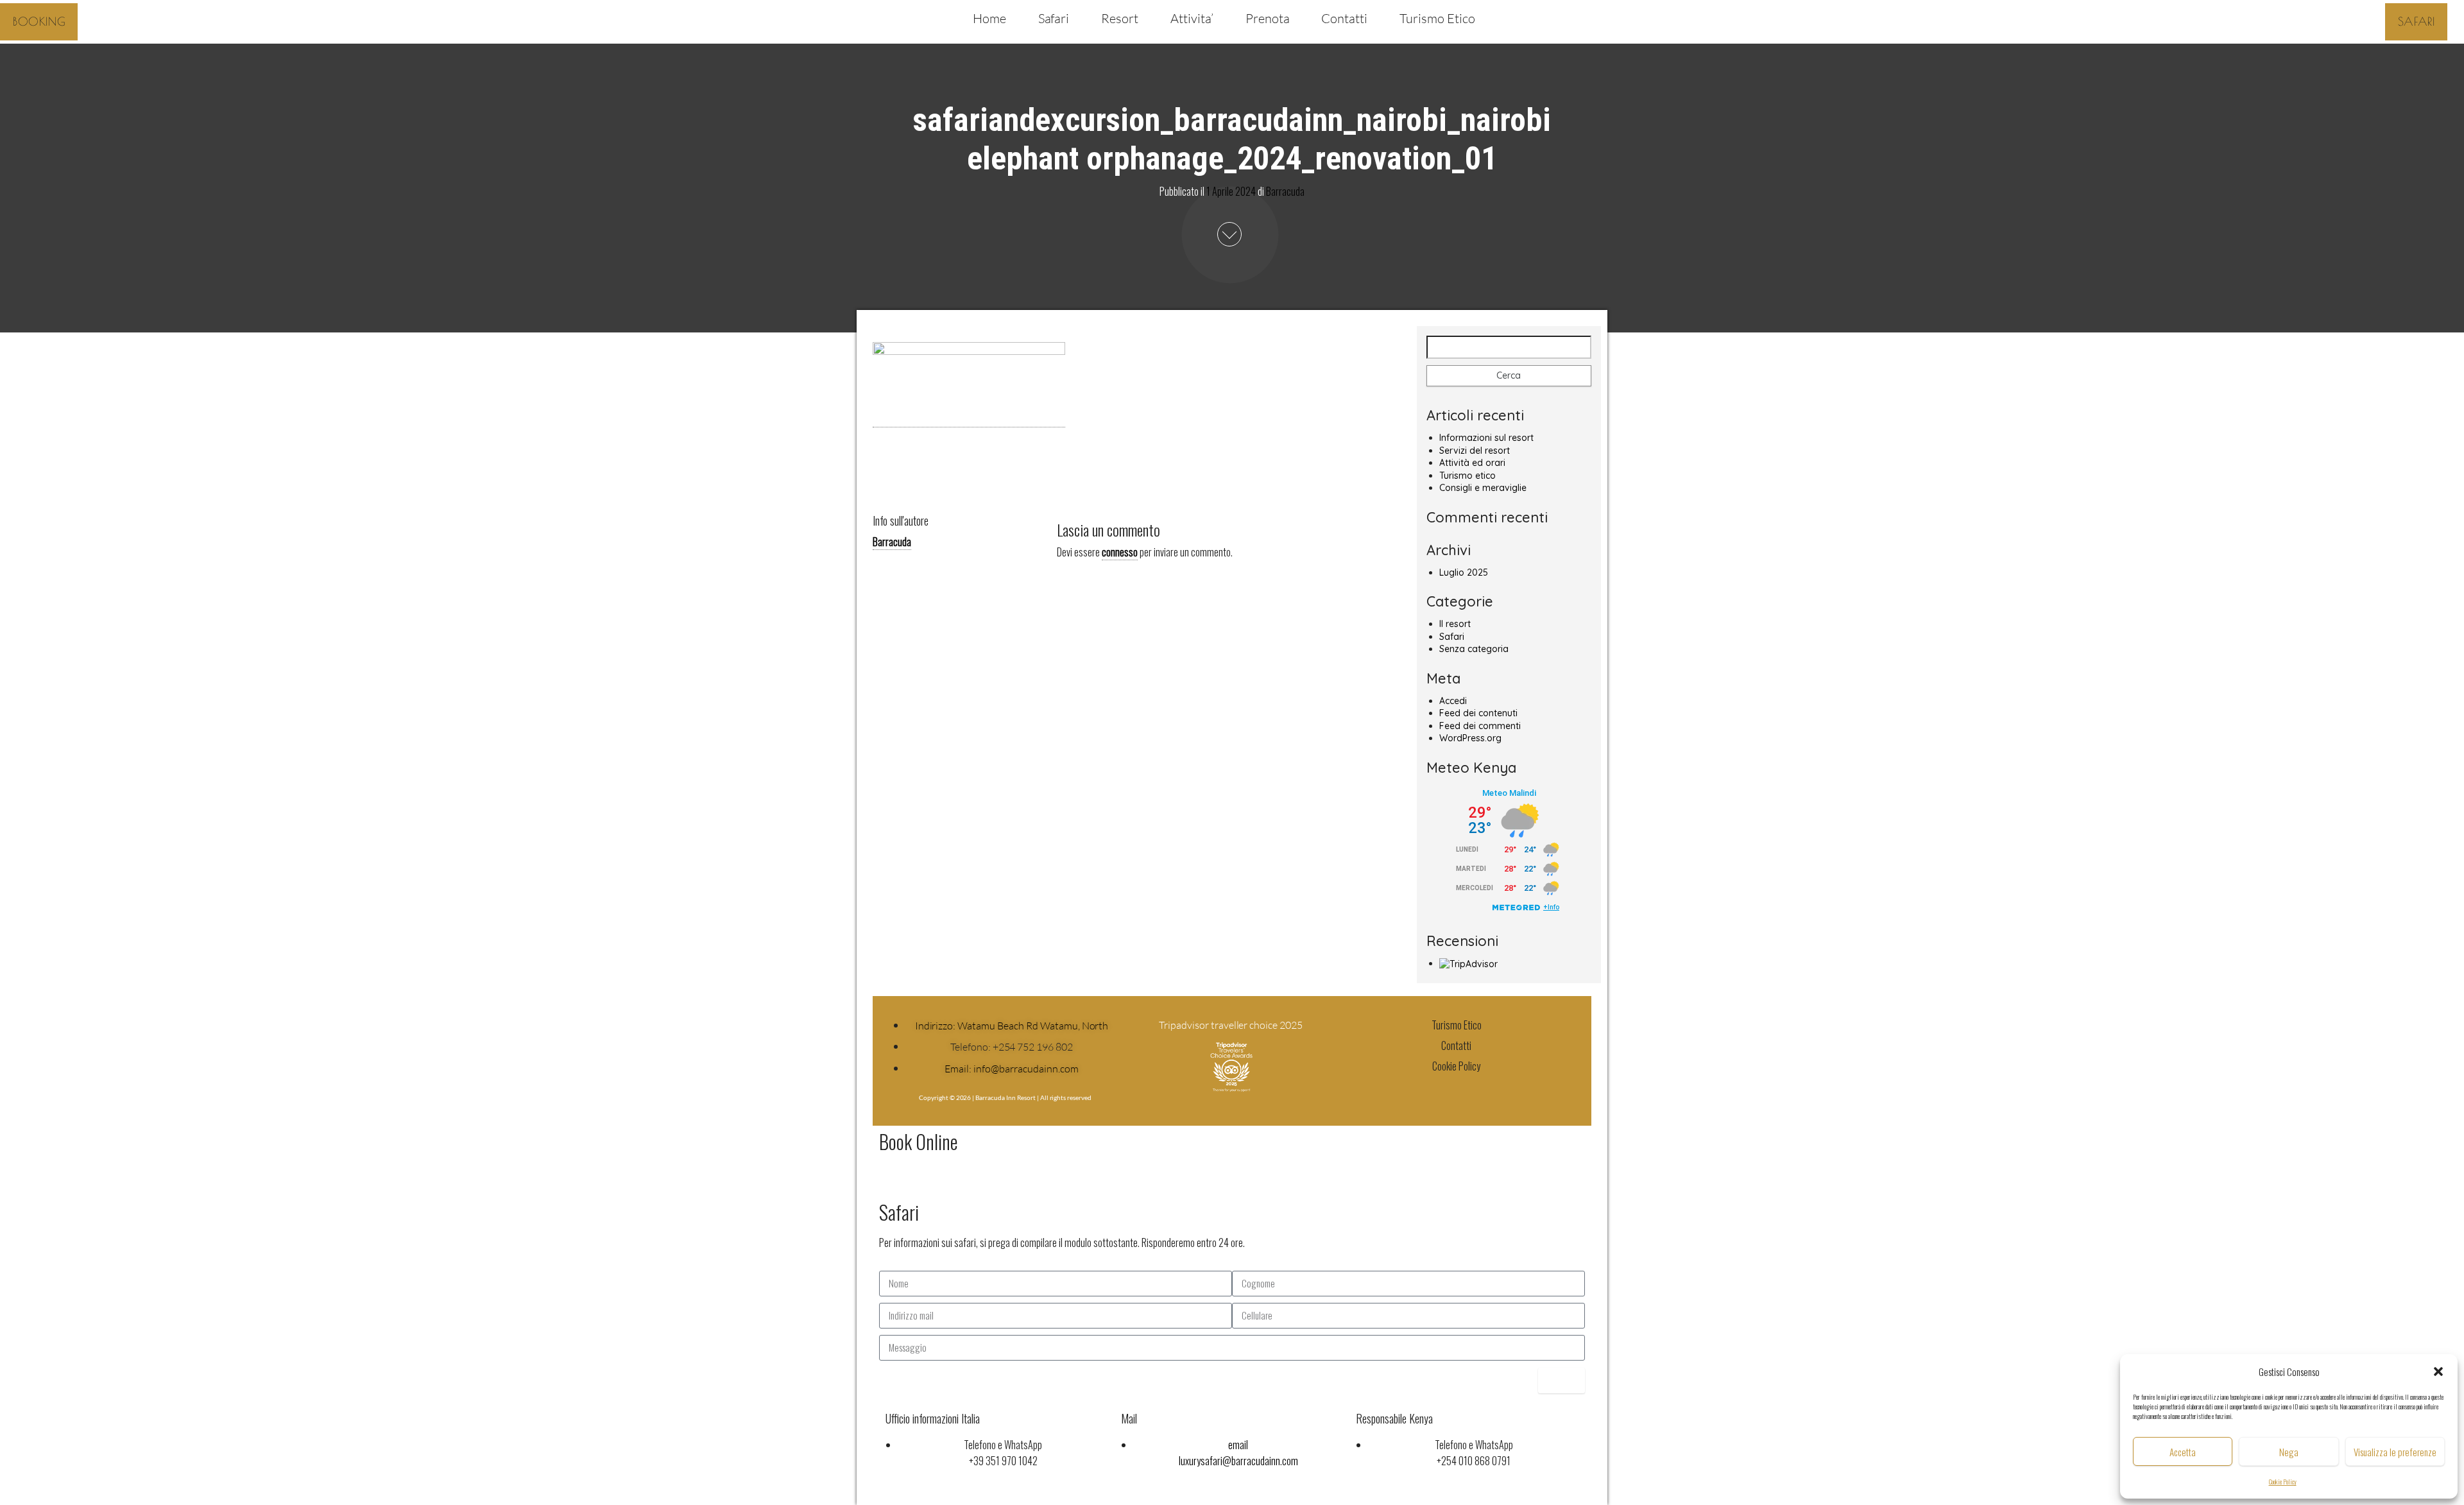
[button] (2438, 1372)
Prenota (1268, 18)
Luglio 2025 (1464, 572)
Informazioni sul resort (1486, 438)
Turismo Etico (1437, 18)
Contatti (1344, 18)
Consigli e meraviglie (1483, 488)
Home (989, 18)
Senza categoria (1474, 649)
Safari (1054, 18)
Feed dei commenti (1480, 726)
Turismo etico (1467, 476)
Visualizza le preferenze (2395, 1452)
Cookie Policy (2283, 1482)
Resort (1120, 18)
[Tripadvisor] (1481, 1089)
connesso (1120, 552)
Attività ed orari (1472, 463)
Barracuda (1285, 191)
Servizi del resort (1475, 451)
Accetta (2183, 1452)
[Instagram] (1457, 1089)
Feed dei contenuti (1478, 713)
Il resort (1455, 624)
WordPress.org (1470, 738)
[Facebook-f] (1432, 1089)
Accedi (1453, 701)
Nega (2289, 1452)
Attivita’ (1192, 18)
